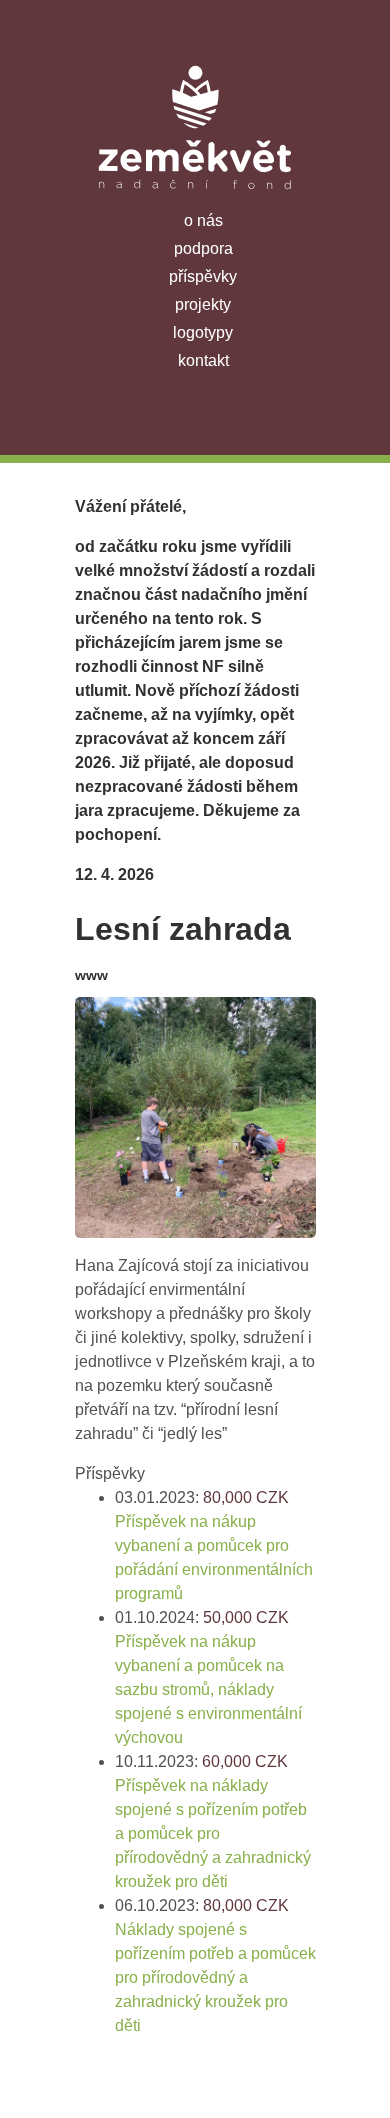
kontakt (203, 360)
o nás (203, 220)
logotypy (203, 332)
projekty (203, 304)
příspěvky (203, 276)
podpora (203, 248)
